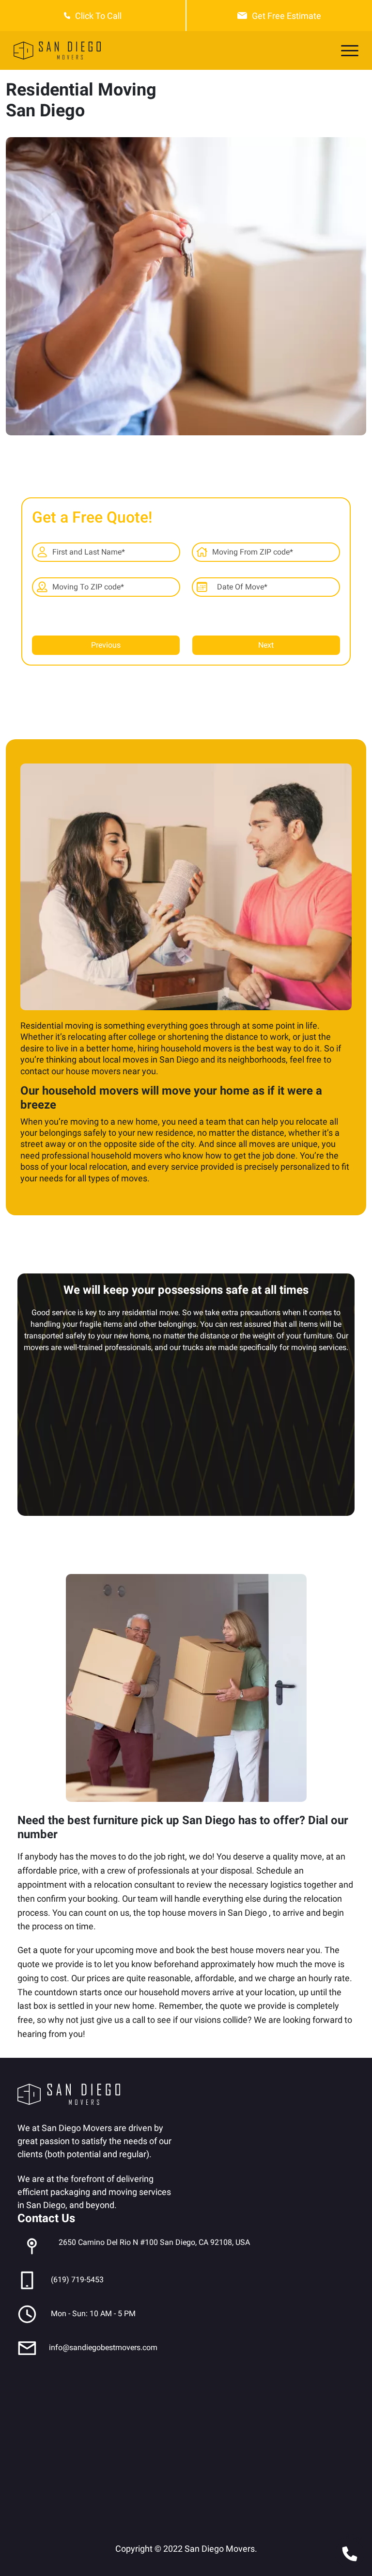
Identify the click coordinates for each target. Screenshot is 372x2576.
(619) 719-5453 (77, 2280)
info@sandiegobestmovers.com (103, 2347)
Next (266, 645)
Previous (106, 645)
